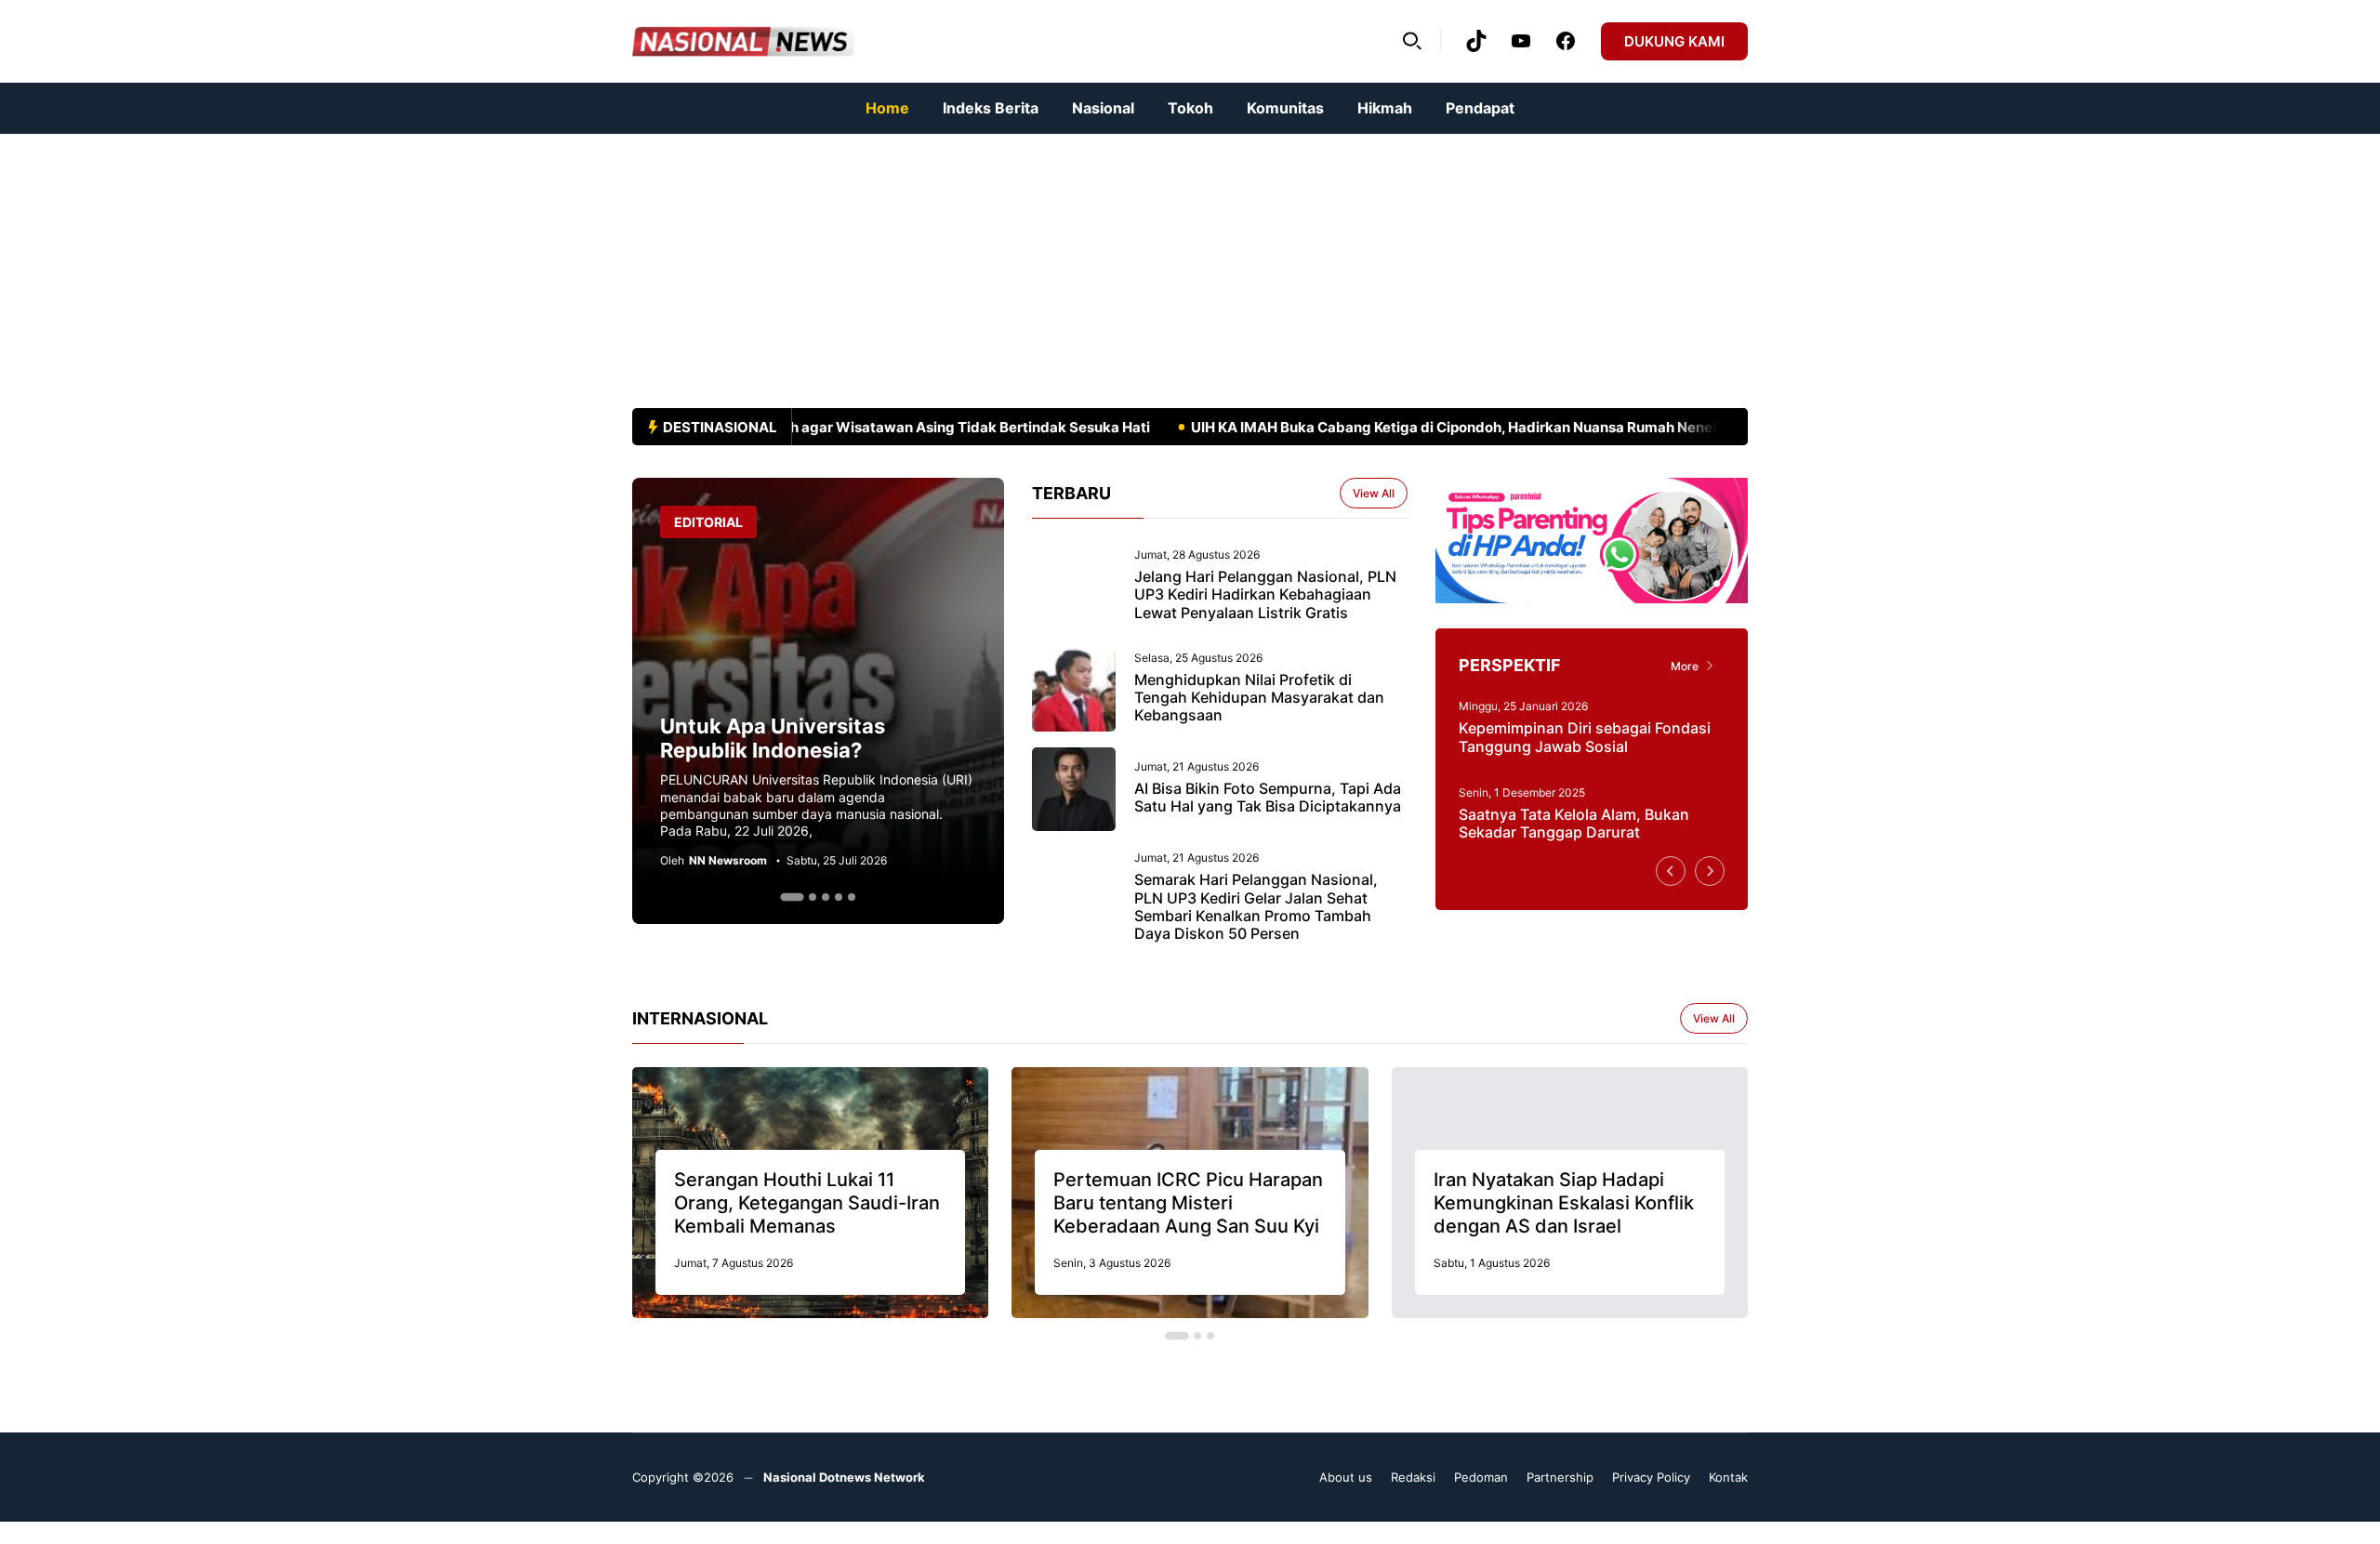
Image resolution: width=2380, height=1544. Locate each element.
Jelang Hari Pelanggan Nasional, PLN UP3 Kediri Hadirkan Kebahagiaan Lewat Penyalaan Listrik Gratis (1265, 594)
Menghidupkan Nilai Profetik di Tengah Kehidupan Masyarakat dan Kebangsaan (1259, 697)
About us (1346, 1477)
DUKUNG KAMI (1674, 41)
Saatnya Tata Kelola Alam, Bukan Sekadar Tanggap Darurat (1574, 823)
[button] (1412, 41)
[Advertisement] (558, 264)
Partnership (1560, 1477)
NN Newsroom (728, 861)
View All (1374, 493)
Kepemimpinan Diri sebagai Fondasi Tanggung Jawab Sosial (1585, 737)
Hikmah (1385, 108)
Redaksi (1413, 1477)
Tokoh (1190, 108)
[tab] (792, 897)
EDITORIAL (708, 522)
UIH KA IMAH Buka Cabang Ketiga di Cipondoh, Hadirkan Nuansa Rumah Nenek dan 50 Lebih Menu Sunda (1513, 427)
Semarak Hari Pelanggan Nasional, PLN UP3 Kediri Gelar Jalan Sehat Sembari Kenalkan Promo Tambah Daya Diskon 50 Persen (1256, 906)
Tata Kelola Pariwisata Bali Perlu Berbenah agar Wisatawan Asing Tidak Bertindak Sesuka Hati (799, 427)
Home (887, 108)
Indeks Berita (991, 108)
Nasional (1103, 108)
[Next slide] (1710, 871)
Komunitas (1285, 108)
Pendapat (1480, 108)
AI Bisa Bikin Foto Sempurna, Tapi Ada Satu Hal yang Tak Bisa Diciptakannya (1268, 797)
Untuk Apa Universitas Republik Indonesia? (773, 738)
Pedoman (1481, 1477)
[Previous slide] (1671, 871)
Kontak (1728, 1477)
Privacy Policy (1651, 1477)
